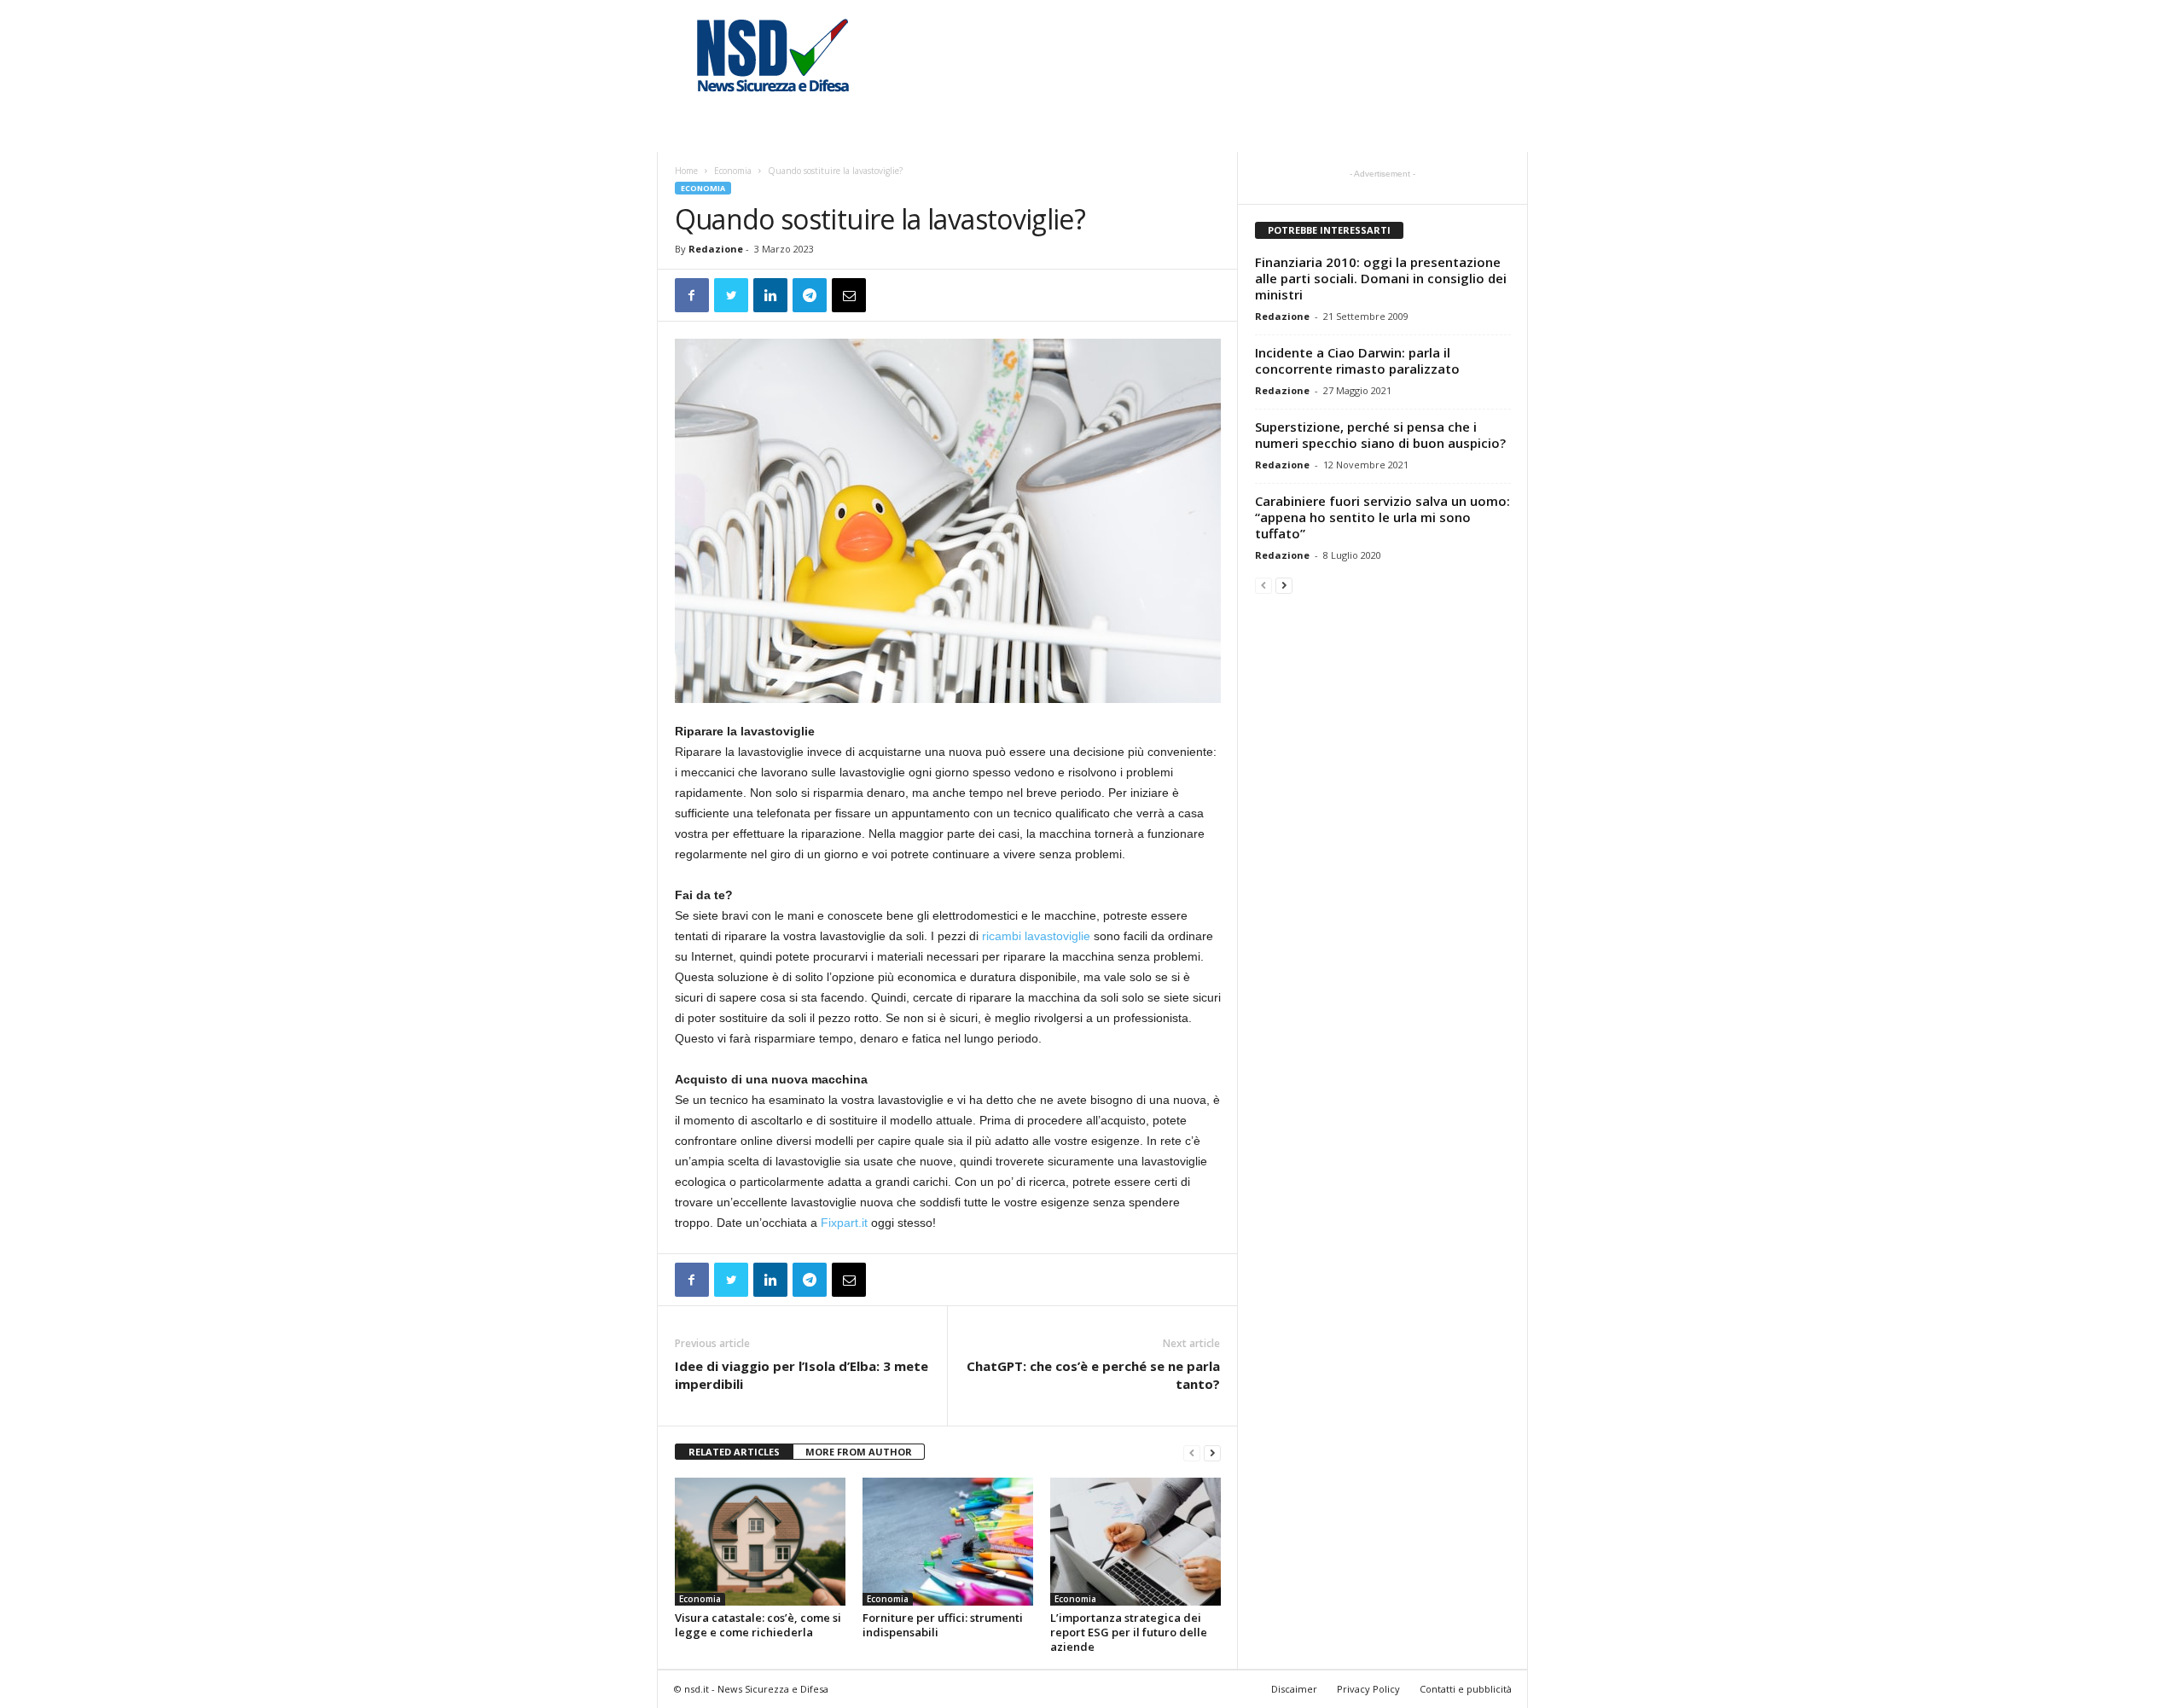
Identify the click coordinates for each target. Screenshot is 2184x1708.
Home (686, 171)
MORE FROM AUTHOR (859, 1452)
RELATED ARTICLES (734, 1452)
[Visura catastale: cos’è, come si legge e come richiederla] (760, 1542)
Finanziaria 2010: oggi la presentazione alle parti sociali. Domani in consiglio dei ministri (1381, 278)
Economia (733, 171)
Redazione (716, 249)
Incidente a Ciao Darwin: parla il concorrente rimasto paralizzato (1357, 360)
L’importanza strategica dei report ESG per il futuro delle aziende (1129, 1632)
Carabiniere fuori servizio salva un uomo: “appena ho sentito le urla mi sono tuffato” (1382, 517)
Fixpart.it (844, 1223)
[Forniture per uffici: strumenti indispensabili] (948, 1542)
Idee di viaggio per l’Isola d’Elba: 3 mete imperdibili (802, 1375)
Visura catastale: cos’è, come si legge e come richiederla (758, 1625)
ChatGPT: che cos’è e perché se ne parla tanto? (1093, 1375)
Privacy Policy (1368, 1689)
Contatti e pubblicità (1466, 1689)
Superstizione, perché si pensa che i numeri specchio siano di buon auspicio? (1380, 435)
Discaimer (1294, 1689)
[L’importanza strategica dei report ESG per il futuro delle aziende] (1136, 1542)
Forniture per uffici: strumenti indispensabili (943, 1625)
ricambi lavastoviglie (1036, 936)
